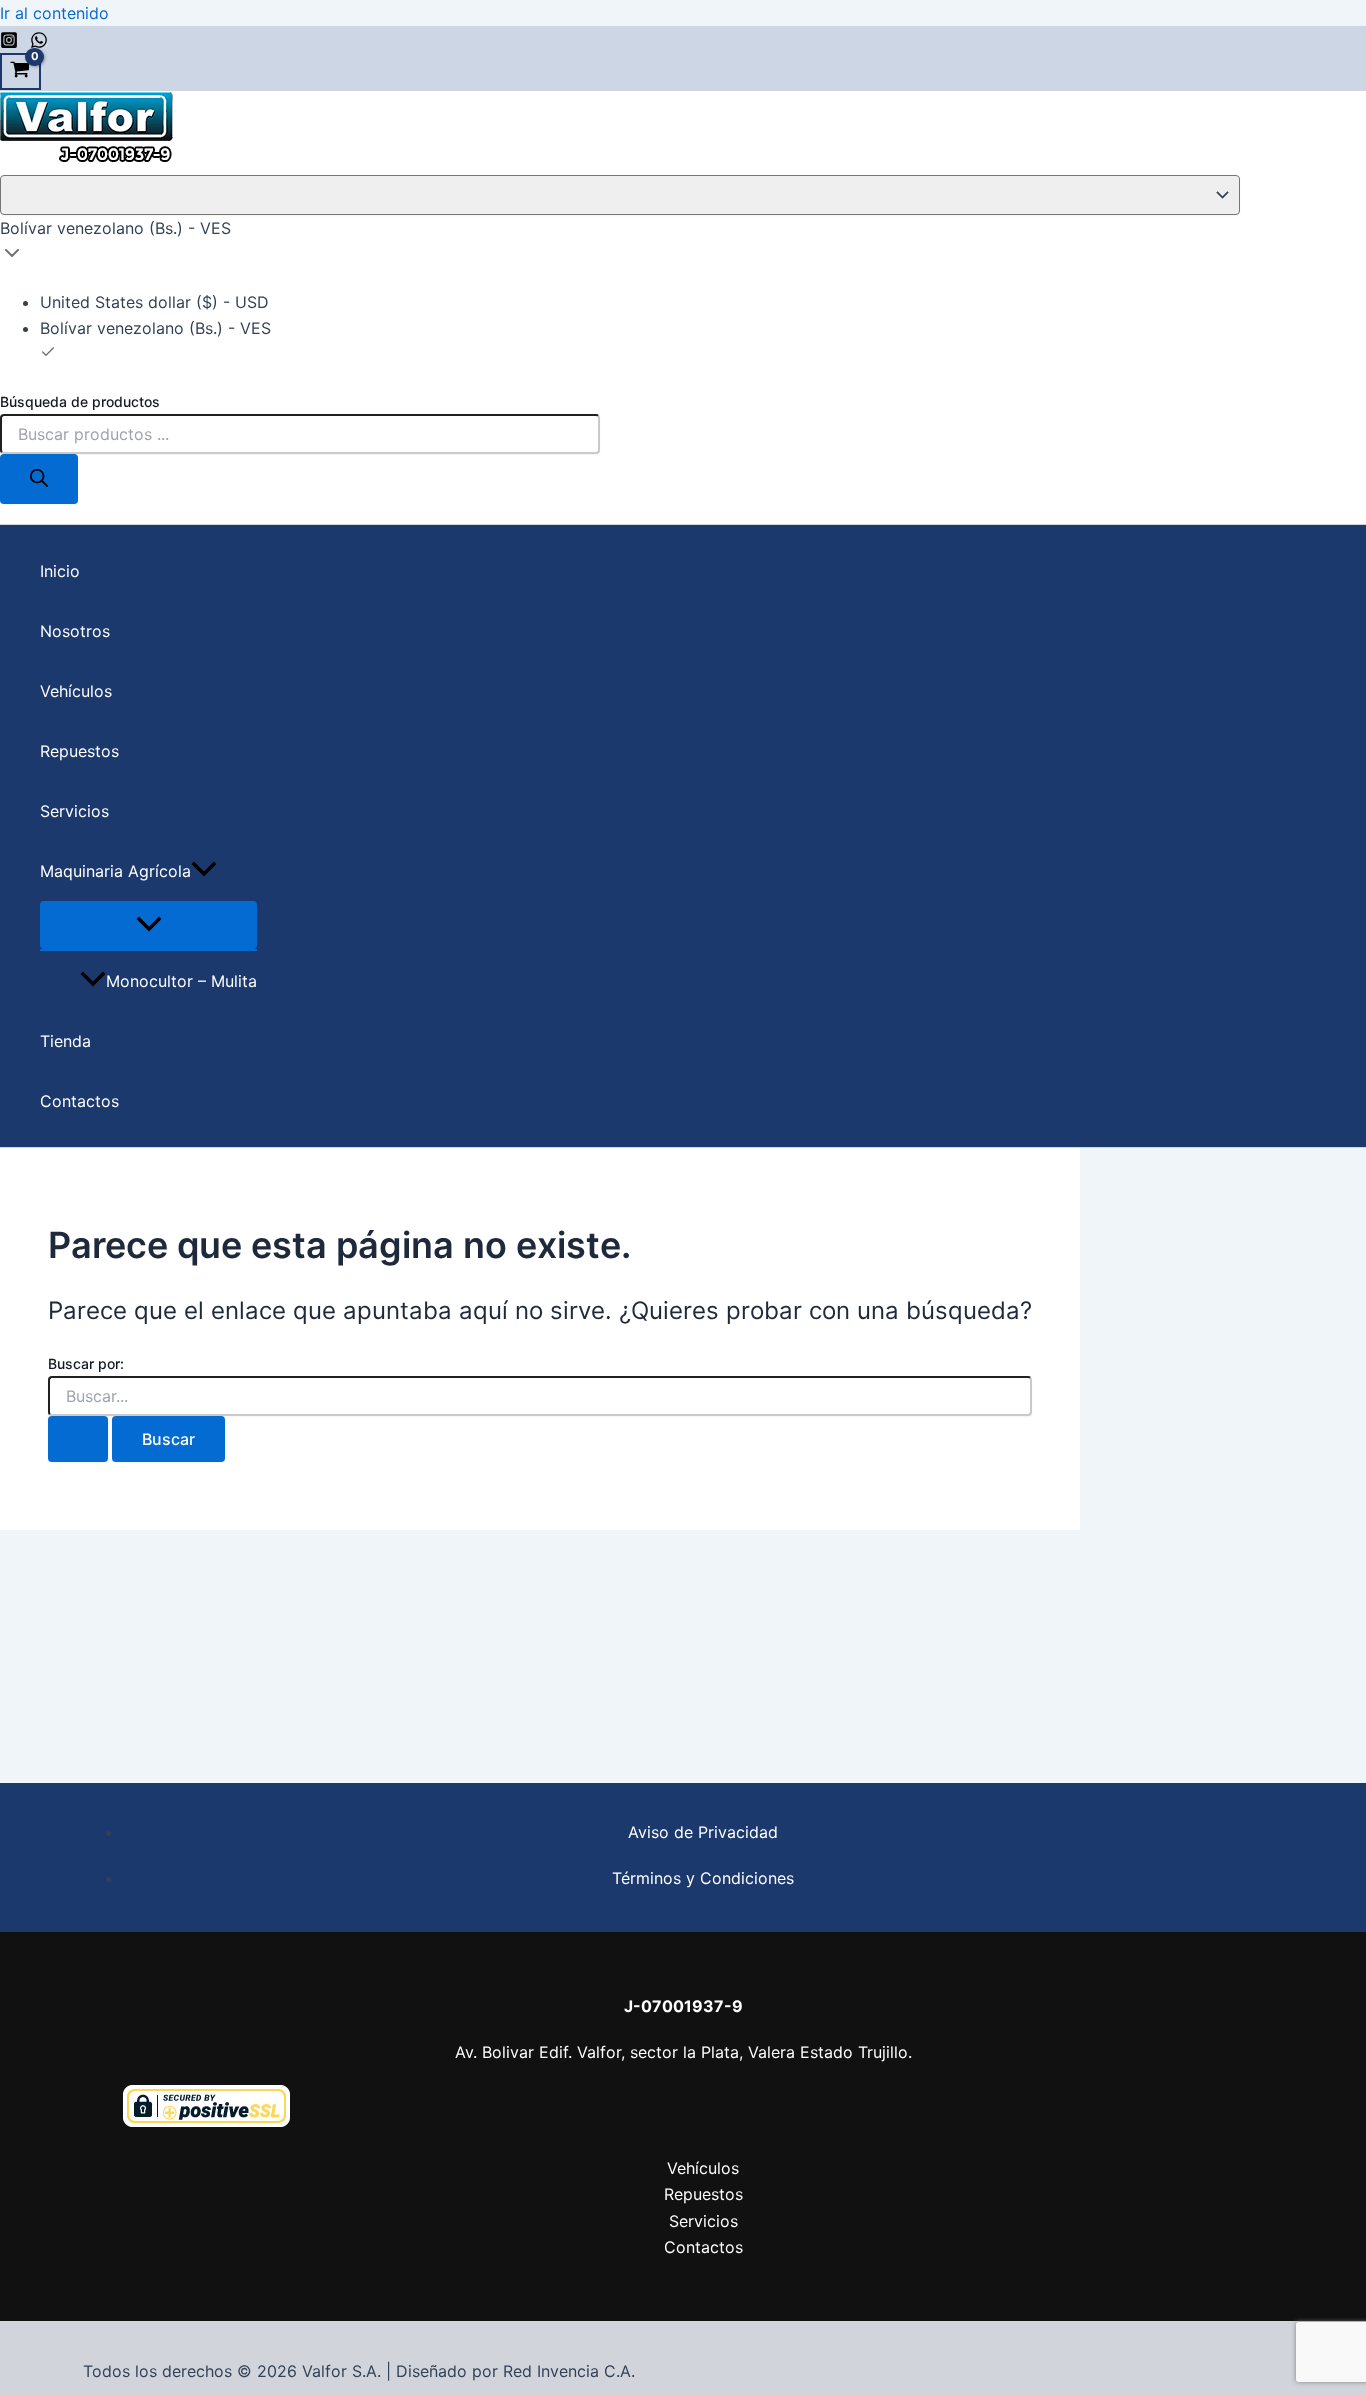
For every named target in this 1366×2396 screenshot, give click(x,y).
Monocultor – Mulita (181, 981)
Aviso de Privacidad (703, 1832)
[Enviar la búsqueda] (78, 1439)
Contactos (79, 1101)
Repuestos (79, 751)
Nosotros (75, 631)
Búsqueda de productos (80, 401)
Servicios (74, 811)
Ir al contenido (54, 13)
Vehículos (76, 691)
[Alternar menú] (148, 925)
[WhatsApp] (39, 43)
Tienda (65, 1041)
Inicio (60, 571)
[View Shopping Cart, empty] (20, 72)
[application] (204, 871)
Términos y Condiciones (703, 1878)
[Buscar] (39, 479)
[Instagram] (9, 43)
